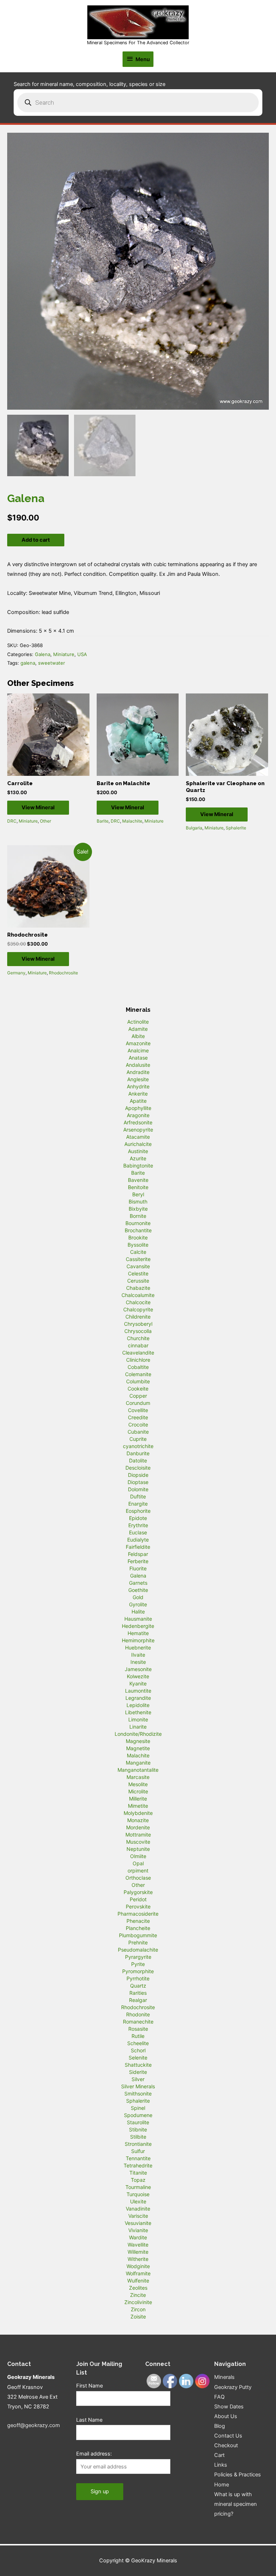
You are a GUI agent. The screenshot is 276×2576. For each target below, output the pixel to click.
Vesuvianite (138, 2223)
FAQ (219, 2397)
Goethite (138, 1590)
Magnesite (138, 1741)
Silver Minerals (138, 2086)
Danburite (138, 1453)
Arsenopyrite (138, 1130)
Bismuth (138, 1201)
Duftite (138, 1496)
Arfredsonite (138, 1122)
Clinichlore (138, 1360)
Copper (138, 1396)
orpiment (138, 1870)
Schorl (138, 2050)
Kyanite (138, 1683)
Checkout (226, 2445)
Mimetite (138, 1806)
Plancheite (138, 1928)
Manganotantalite (138, 1770)
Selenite (138, 2058)
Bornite (138, 1216)
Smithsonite (138, 2093)
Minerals (224, 2377)
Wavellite (138, 2245)
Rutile (138, 2036)
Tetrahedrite (138, 2165)
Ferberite (138, 1561)
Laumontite (138, 1691)
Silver (138, 2079)
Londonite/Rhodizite (138, 1734)
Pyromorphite (138, 1971)
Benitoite (138, 1187)
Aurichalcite (138, 1144)
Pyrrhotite (138, 1978)
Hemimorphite (138, 1640)
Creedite (138, 1417)
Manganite (138, 1763)
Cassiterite (138, 1259)
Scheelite (138, 2043)
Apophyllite (138, 1108)
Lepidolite (138, 1705)
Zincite (138, 2295)
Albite (138, 1036)
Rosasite (138, 2029)
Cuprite (138, 1439)
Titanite (138, 2173)
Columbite (138, 1381)
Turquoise (138, 2194)
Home (222, 2485)
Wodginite (138, 2266)
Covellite (138, 1410)
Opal (138, 1863)
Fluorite (138, 1568)
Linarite (138, 1727)
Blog (220, 2426)
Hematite (138, 1633)
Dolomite (138, 1489)
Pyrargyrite (138, 1957)
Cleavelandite (138, 1353)
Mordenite (138, 1827)
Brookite (138, 1237)
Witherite (138, 2259)
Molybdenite (138, 1813)
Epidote (138, 1518)
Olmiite (138, 1856)
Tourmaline (138, 2187)
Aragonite (138, 1115)
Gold (138, 1597)
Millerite (138, 1799)
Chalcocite (138, 1302)
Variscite (138, 2216)
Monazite (138, 1820)
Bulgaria (194, 828)
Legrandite (138, 1698)
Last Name (89, 2420)
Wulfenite (138, 2281)
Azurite (138, 1158)
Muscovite (138, 1842)
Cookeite (138, 1389)
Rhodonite (138, 2014)
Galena (43, 654)
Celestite (138, 1273)
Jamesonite (138, 1669)
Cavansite (138, 1266)
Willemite (138, 2252)
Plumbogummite (138, 1935)
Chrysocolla (138, 1331)
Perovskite (138, 1906)
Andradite (138, 1072)
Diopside (138, 1475)
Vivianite (138, 2230)
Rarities (138, 1993)
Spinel (138, 2108)
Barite (103, 821)
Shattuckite (138, 2065)
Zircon (138, 2309)
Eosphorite (138, 1511)
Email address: (94, 2454)
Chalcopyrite (138, 1309)
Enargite (138, 1504)
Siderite (138, 2072)
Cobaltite (138, 1367)
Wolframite (138, 2273)
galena (28, 663)
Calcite (138, 1252)
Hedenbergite (138, 1626)
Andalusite (138, 1065)
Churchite (138, 1338)
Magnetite (138, 1748)
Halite (138, 1612)
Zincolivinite (138, 2302)
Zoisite (138, 2316)
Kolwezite (138, 1676)
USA (82, 654)
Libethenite (138, 1712)
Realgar (138, 2000)
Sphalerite (236, 828)
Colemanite (138, 1374)
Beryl (138, 1194)
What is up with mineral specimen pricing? (236, 2504)
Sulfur (138, 2151)
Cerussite (138, 1281)
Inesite (138, 1662)
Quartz (138, 1986)
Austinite (138, 1151)
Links (221, 2465)
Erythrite (138, 1525)
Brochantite (138, 1230)
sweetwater (52, 663)
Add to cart (36, 540)
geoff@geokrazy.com (34, 2425)
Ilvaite (138, 1655)
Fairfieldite (138, 1547)
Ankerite (138, 1094)
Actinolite (138, 1022)
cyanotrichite (138, 1446)
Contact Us (228, 2436)
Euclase (138, 1532)
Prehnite (138, 1942)
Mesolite (138, 1784)
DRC (12, 821)
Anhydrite (138, 1086)
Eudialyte (138, 1540)
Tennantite (138, 2158)
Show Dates (229, 2407)
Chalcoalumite (138, 1295)
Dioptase (138, 1482)
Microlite (138, 1791)
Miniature (64, 654)
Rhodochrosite (63, 973)
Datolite (138, 1460)
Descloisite (138, 1468)
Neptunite (138, 1849)
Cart (219, 2455)
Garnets (138, 1583)
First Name (89, 2386)
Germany (16, 973)
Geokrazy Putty (233, 2387)
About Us (226, 2416)
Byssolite (138, 1245)
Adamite (138, 1029)
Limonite (138, 1719)
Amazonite (138, 1043)
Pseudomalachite (138, 1950)
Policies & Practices (238, 2475)
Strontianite (138, 2144)
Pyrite (138, 1964)
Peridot (138, 1899)
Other (45, 821)
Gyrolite (138, 1604)
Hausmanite (138, 1619)
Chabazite (138, 1288)
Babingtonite (138, 1166)
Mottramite (138, 1835)
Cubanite (138, 1432)
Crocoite (138, 1424)
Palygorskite (138, 1892)
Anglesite (138, 1079)
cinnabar (138, 1345)
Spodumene (138, 2115)
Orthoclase (138, 1878)
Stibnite (138, 2129)
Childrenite (138, 1317)
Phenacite (138, 1921)
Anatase (138, 1058)
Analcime (138, 1050)
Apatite (138, 1101)
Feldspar (138, 1554)
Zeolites (138, 2288)
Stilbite (138, 2137)
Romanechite (138, 2022)
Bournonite (138, 1223)
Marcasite (138, 1777)
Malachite (132, 821)
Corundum (138, 1403)
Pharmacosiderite (138, 1914)
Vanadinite (138, 2209)
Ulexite (138, 2201)
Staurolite (138, 2122)
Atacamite (138, 1137)
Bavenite (138, 1180)
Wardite (138, 2237)
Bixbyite (138, 1209)
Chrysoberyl (138, 1324)
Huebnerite (138, 1647)
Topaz (138, 2180)
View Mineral (38, 807)
